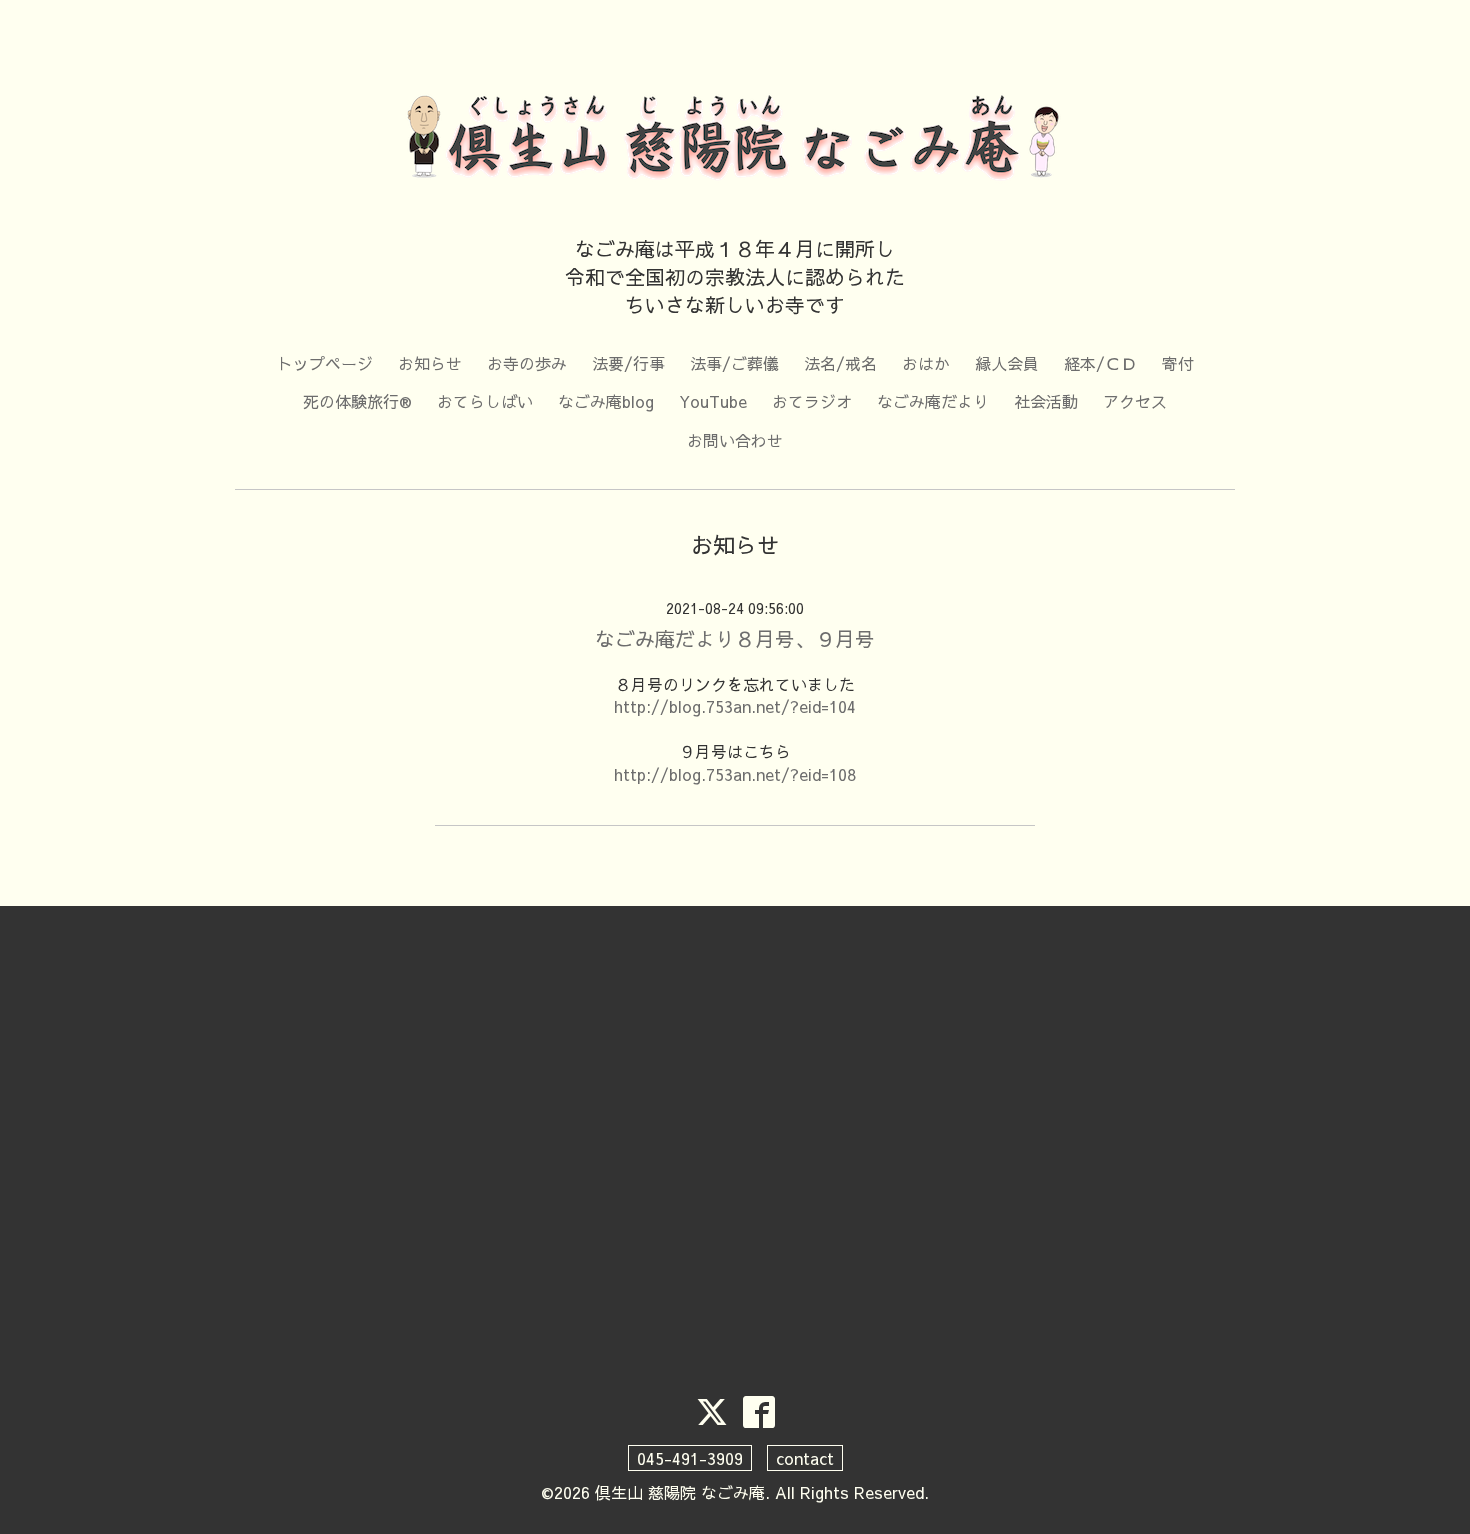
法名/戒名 (840, 363)
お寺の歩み (527, 363)
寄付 (1178, 363)
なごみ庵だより (933, 401)
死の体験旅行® (357, 401)
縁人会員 (1007, 363)
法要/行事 (628, 363)
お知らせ (430, 363)
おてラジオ (812, 401)
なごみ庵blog (606, 401)
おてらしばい (485, 401)
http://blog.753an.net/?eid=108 (735, 774)
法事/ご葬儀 (734, 363)
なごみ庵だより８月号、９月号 (735, 638)
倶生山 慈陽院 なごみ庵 (680, 1492)
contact (805, 1458)
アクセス (1135, 401)
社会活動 (1046, 401)
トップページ (325, 363)
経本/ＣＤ (1100, 363)
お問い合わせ (735, 440)
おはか (926, 363)
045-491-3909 (690, 1458)
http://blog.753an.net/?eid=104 (735, 706)
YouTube (713, 401)
